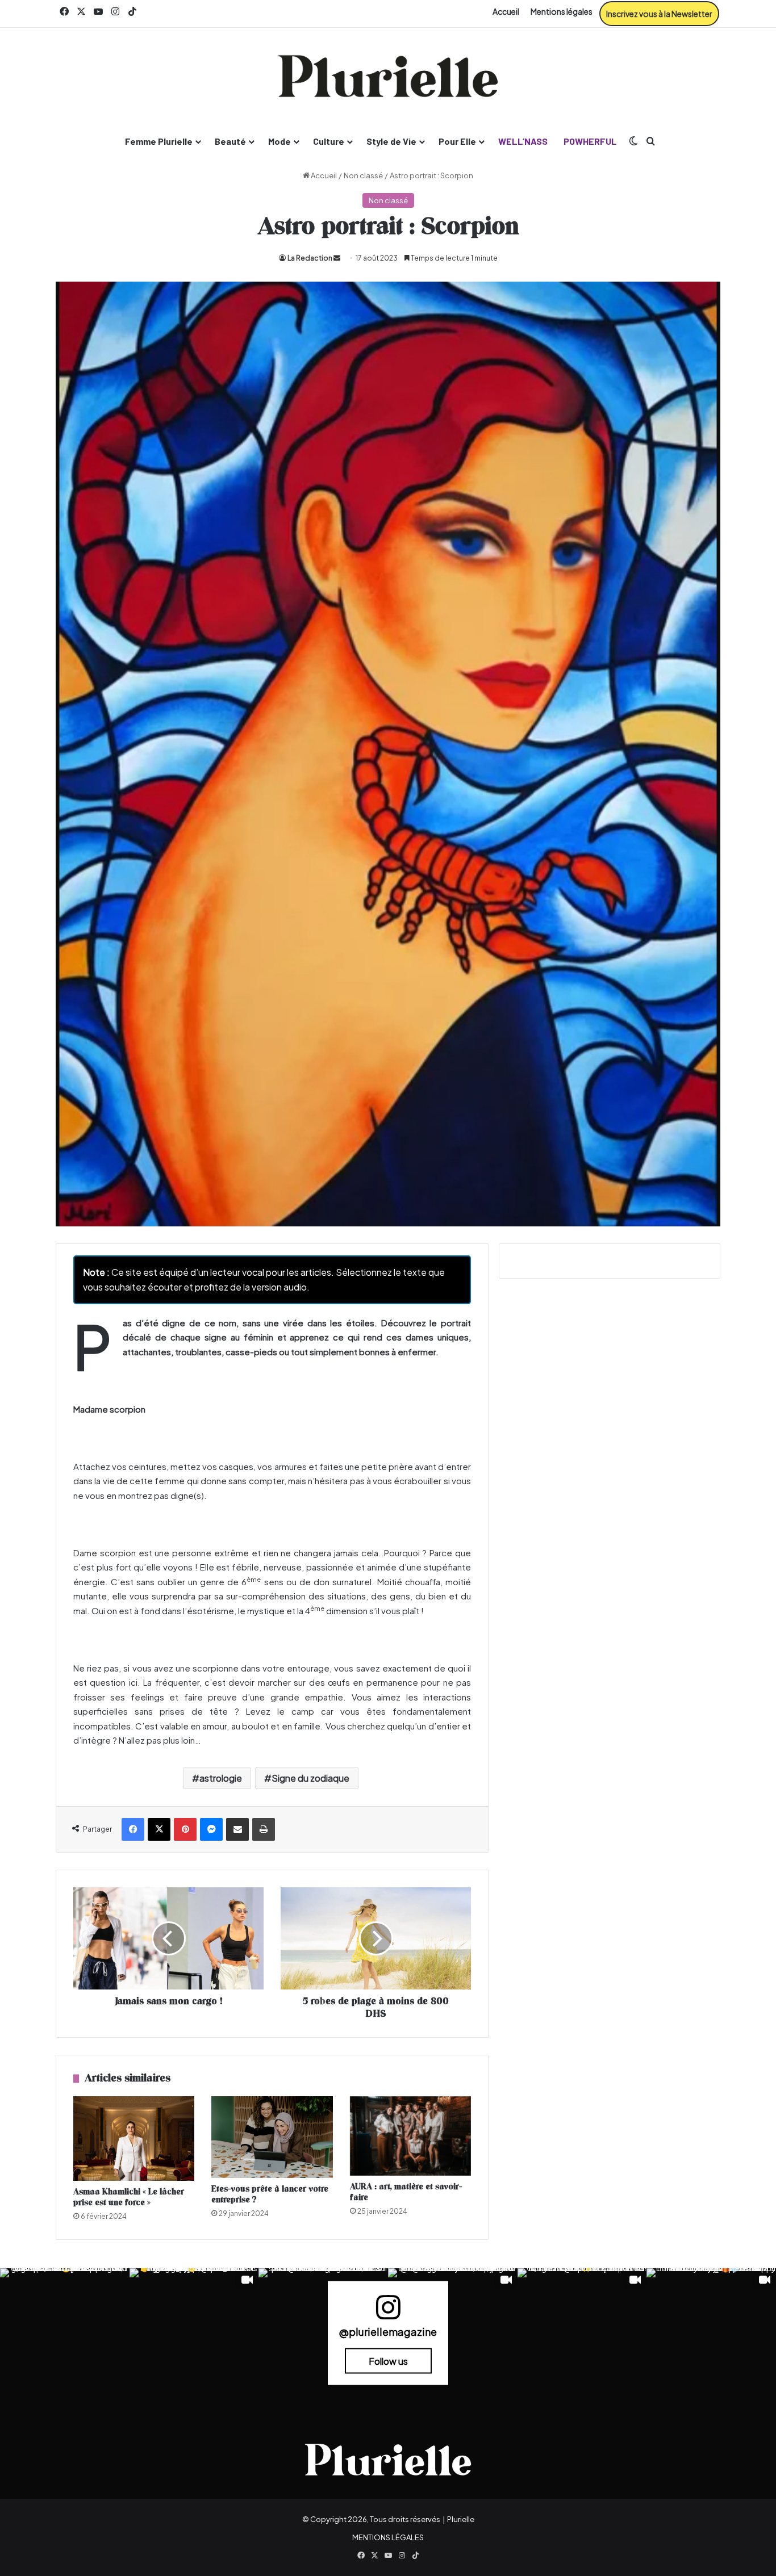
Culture (329, 141)
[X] (159, 1829)
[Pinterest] (185, 1829)
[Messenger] (211, 1829)
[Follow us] (388, 2312)
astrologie (221, 1778)
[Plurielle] (388, 76)
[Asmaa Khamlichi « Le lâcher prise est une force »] (134, 2139)
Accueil (506, 11)
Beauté (230, 141)
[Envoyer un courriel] (337, 258)
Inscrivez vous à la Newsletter (659, 14)
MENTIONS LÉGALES (388, 2537)
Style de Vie (391, 141)
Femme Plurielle (159, 141)
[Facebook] (133, 1829)
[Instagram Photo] (65, 2333)
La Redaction (310, 258)
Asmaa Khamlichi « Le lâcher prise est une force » (129, 2197)
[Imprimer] (264, 1829)
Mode (279, 141)
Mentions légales (562, 11)
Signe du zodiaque (310, 1778)
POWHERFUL (590, 141)
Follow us (388, 2361)
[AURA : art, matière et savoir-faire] (410, 2136)
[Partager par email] (237, 1829)
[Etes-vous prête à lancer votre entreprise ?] (272, 2137)
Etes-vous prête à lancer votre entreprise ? (270, 2194)
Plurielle (461, 2519)
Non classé (363, 175)
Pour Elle (457, 141)
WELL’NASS (523, 141)
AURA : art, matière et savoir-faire (406, 2192)
